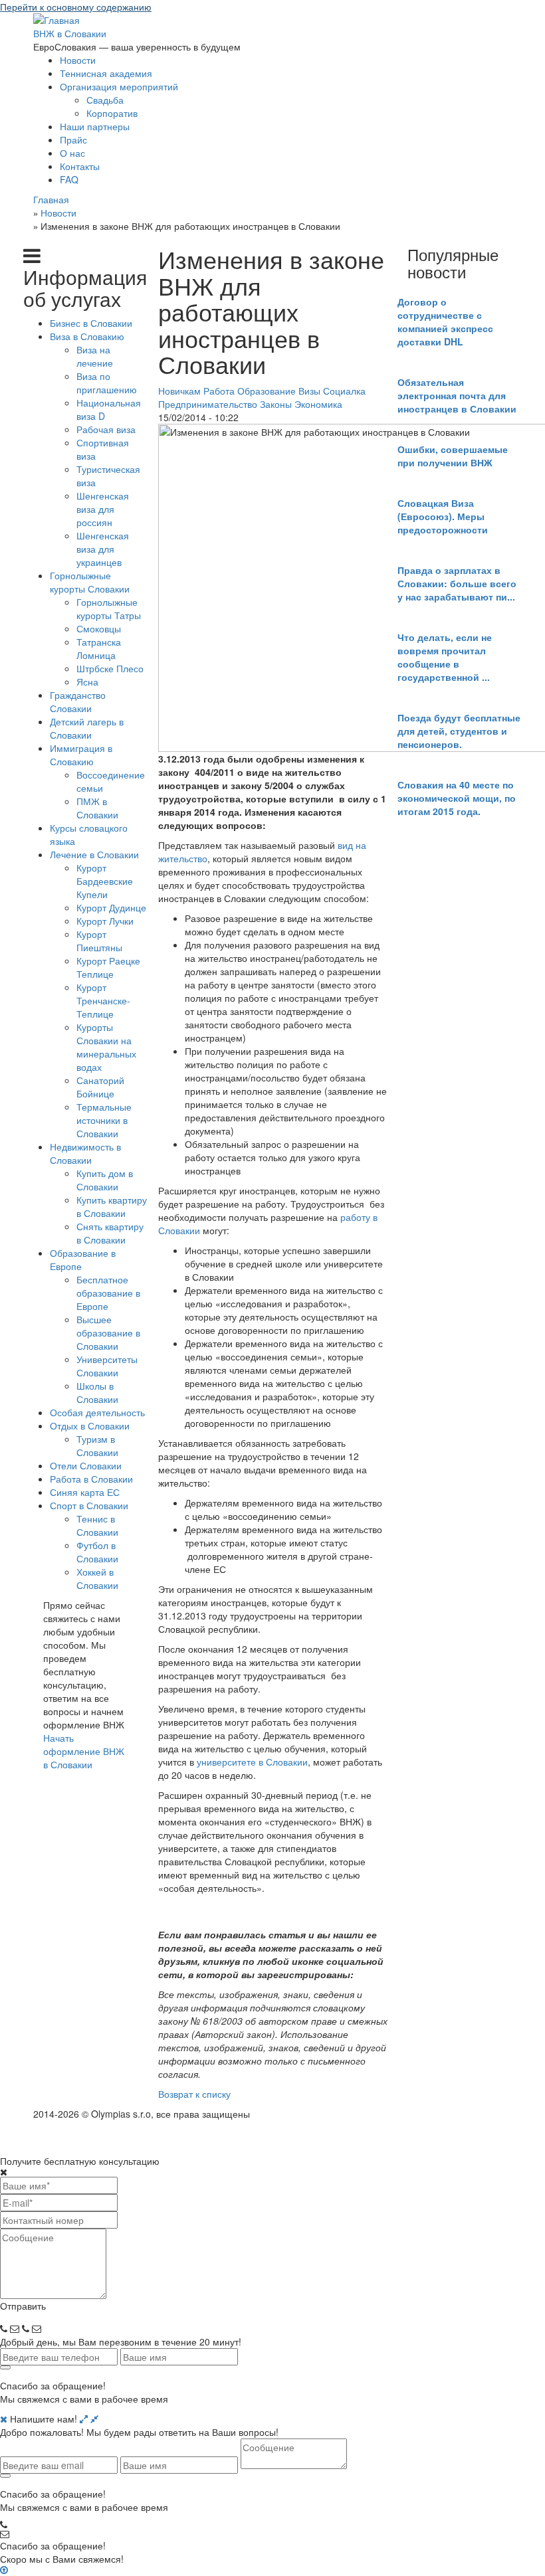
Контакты (80, 166)
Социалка (344, 391)
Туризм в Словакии (97, 1445)
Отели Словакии (86, 1465)
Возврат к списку (194, 2094)
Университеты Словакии (107, 1366)
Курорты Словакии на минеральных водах (106, 1047)
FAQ (69, 179)
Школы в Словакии (97, 1392)
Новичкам (179, 391)
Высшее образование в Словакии (108, 1333)
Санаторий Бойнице (100, 1087)
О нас (72, 153)
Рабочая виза (106, 429)
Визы (309, 391)
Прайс (73, 139)
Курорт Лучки (105, 921)
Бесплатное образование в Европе (108, 1293)
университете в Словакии (252, 1762)
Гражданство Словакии (78, 701)
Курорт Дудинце (111, 907)
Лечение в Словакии (94, 854)
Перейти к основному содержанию (76, 7)
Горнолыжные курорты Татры (109, 608)
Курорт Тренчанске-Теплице (103, 1000)
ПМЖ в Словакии (97, 808)
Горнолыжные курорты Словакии (90, 582)
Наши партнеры (95, 126)
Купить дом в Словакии (105, 1180)
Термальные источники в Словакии (104, 1120)
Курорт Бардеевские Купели (105, 881)
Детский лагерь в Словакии (87, 728)
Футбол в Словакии (97, 1552)
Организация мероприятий (119, 86)
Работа (219, 391)
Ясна (87, 682)
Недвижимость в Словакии (85, 1153)
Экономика (318, 404)
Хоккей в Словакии (97, 1578)
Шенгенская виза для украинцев (103, 549)
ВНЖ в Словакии (70, 33)
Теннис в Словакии (97, 1525)
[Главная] (56, 19)
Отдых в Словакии (90, 1426)
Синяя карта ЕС (85, 1492)
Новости (78, 60)
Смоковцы (99, 628)
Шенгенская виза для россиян (103, 509)
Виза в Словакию (87, 336)
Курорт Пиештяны (99, 941)
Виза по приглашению (107, 383)
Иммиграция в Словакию (81, 755)
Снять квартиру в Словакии (110, 1233)
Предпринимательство (208, 404)
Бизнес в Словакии (91, 323)
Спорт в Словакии (89, 1505)
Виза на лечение (95, 356)
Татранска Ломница (99, 648)
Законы (276, 404)
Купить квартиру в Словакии (112, 1206)
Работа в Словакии (91, 1479)
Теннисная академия (106, 73)
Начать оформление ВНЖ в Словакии (84, 1751)
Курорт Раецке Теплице (108, 967)
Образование (267, 391)
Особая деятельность (97, 1412)
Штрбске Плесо (110, 668)
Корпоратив (112, 113)
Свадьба (105, 100)
